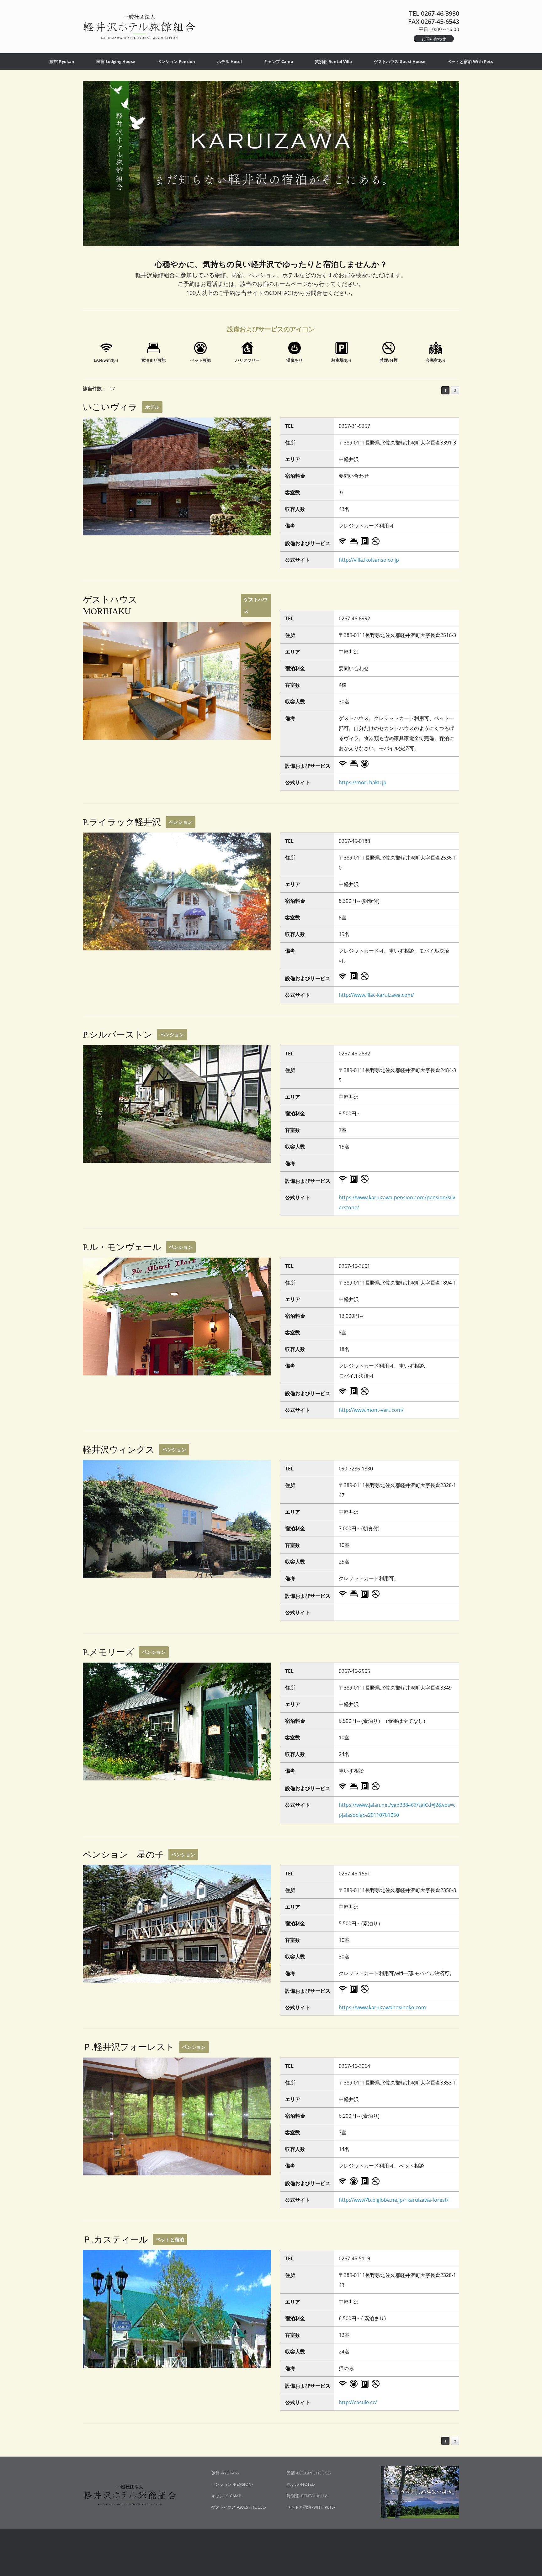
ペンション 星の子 (123, 1855)
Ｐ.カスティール (115, 2240)
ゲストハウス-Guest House (400, 61)
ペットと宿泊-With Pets (470, 61)
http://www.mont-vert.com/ (371, 1410)
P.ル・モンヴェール (122, 1247)
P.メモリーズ (109, 1652)
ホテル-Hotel (229, 61)
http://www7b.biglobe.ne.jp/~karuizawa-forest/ (394, 2200)
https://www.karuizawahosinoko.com (382, 2007)
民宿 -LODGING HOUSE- (309, 2473)
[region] (271, 170)
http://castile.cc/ (358, 2402)
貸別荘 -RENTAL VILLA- (308, 2496)
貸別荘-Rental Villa (333, 61)
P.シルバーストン (118, 1035)
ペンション (181, 822)
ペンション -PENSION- (232, 2484)
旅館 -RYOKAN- (225, 2473)
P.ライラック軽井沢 (122, 822)
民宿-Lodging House (116, 61)
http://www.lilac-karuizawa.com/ (376, 995)
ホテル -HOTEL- (301, 2484)
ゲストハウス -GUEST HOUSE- (239, 2507)
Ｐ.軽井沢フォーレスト (129, 2047)
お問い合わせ (434, 39)
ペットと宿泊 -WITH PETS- (311, 2507)
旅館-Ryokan (62, 61)
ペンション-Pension (176, 61)
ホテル (152, 407)
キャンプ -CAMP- (227, 2496)
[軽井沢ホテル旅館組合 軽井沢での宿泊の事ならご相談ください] (139, 27)
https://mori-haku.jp (363, 782)
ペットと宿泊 (170, 2239)
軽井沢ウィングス (119, 1450)
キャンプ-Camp (278, 61)
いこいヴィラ (110, 407)
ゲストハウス (256, 605)
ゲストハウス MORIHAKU (150, 605)
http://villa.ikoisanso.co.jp (369, 560)
